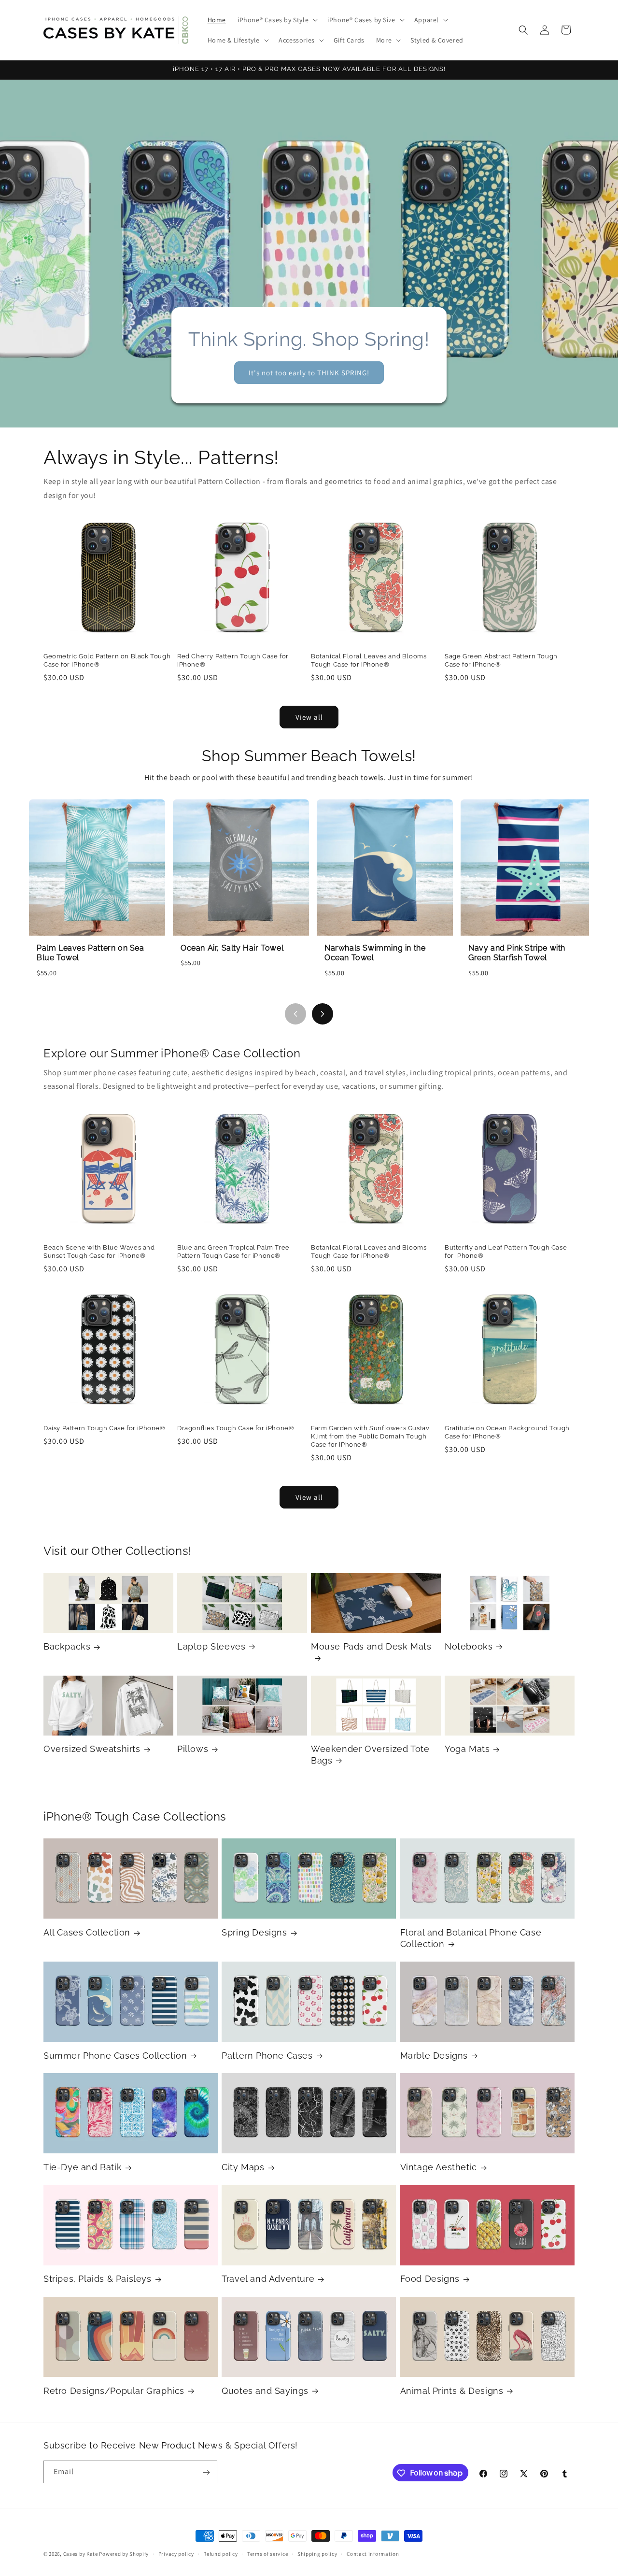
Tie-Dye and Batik (83, 2167)
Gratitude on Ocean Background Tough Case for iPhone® (507, 1432)
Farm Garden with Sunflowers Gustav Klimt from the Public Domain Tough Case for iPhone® (370, 1436)
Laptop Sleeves (211, 1646)
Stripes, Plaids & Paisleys (98, 2279)
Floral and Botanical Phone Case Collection (471, 1938)
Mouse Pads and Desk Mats (371, 1646)
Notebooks (469, 1646)
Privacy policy (176, 2553)
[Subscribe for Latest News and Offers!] (206, 2472)
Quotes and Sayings (265, 2391)
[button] (277, 20)
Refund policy (220, 2553)
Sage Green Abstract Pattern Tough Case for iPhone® (501, 660)
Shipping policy (317, 2553)
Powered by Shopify (124, 2554)
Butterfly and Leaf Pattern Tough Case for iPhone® (506, 1252)
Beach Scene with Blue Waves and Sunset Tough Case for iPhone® (99, 1252)
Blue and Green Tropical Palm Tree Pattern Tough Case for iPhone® (233, 1252)
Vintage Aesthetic (439, 2167)
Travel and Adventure (268, 2279)
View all (309, 717)
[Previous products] (295, 1014)
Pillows (193, 1749)
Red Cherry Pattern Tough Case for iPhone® (233, 660)
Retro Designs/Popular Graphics (114, 2391)
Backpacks (67, 1646)
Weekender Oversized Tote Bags (370, 1754)
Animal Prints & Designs (452, 2391)
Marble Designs (434, 2056)
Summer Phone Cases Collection (115, 2056)
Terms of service (267, 2553)
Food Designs (430, 2279)
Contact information (373, 2553)
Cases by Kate (81, 2554)
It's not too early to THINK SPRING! (309, 372)
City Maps (243, 2167)
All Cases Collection (87, 1932)
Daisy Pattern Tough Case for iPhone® (105, 1428)
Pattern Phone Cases (267, 2056)
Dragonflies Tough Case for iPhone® (236, 1428)
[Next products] (323, 1014)
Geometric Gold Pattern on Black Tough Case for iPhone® (107, 660)
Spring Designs (254, 1932)
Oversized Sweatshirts (92, 1749)
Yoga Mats (467, 1749)
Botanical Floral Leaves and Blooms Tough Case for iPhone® (369, 660)
